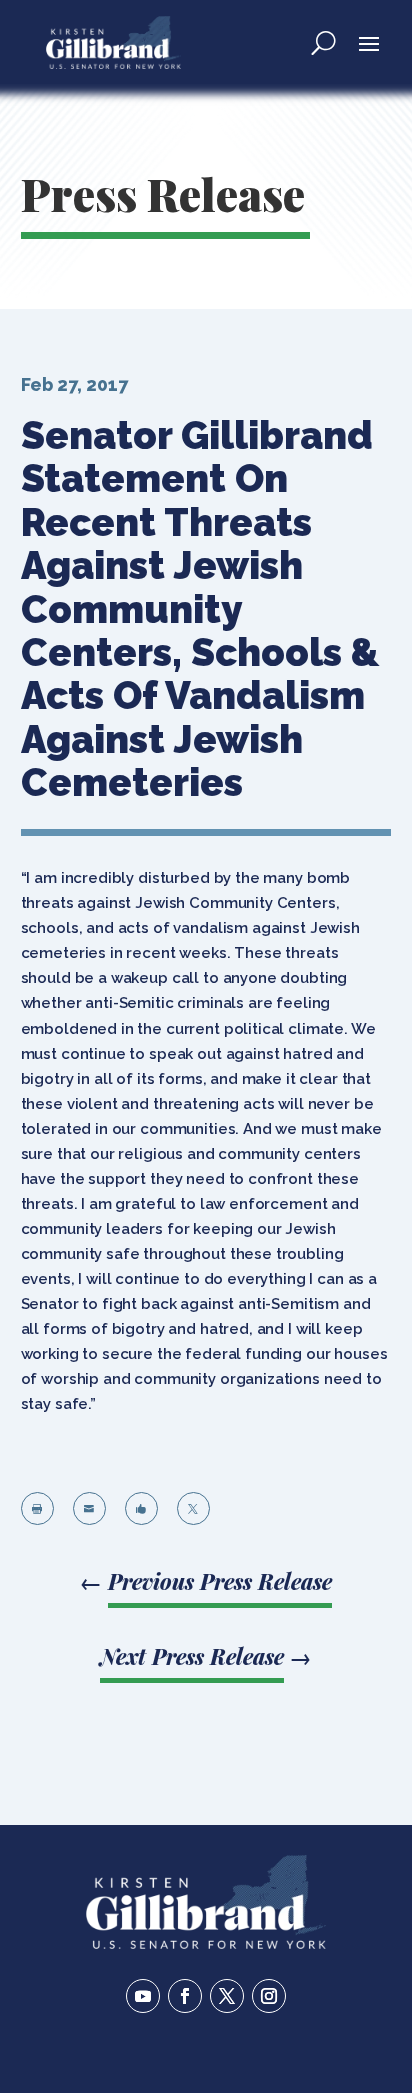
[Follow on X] (227, 1996)
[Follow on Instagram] (269, 1996)
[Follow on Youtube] (143, 1996)
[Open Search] (323, 42)
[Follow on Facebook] (185, 1996)
